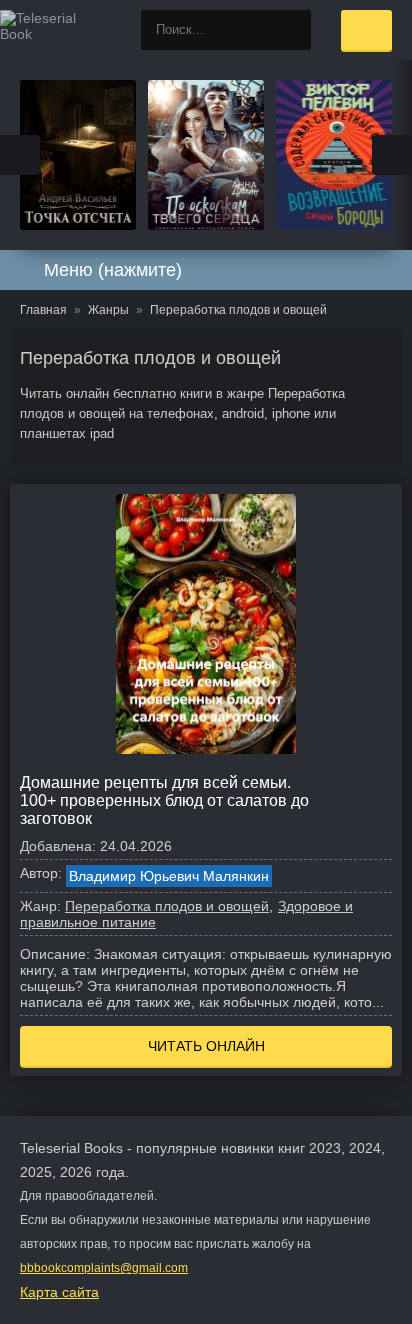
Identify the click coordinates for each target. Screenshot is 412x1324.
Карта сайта (59, 1292)
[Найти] (291, 30)
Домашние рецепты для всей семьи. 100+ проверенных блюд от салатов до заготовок (164, 800)
